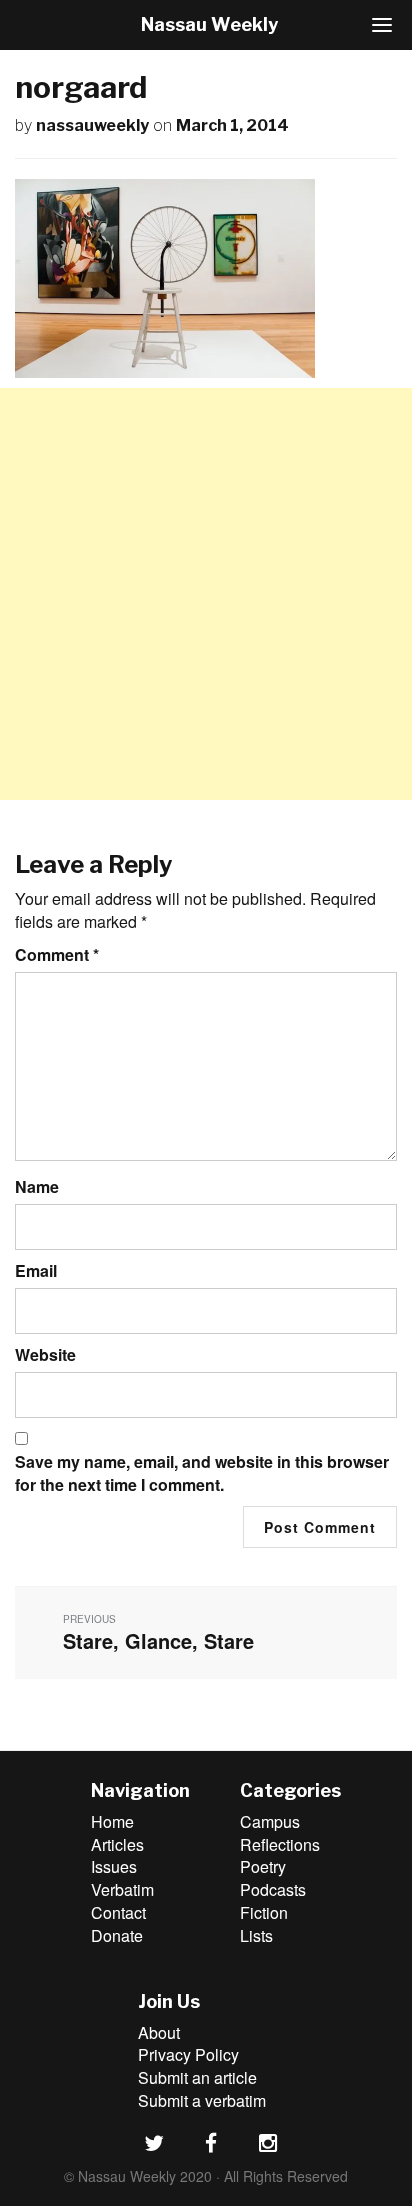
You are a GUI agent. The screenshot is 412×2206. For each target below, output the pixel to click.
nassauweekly (92, 125)
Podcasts (273, 1889)
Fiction (264, 1912)
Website (45, 1355)
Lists (256, 1935)
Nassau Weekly (209, 24)
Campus (270, 1821)
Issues (114, 1866)
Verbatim (122, 1889)
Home (112, 1821)
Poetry (263, 1866)
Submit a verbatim (202, 2100)
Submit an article (197, 2077)
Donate (117, 1935)
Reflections (280, 1844)
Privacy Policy (188, 2054)
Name (37, 1187)
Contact (118, 1912)
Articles (117, 1844)
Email (36, 1271)
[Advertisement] (206, 594)
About (159, 2032)
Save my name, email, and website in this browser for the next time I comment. (202, 1473)
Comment (57, 955)
